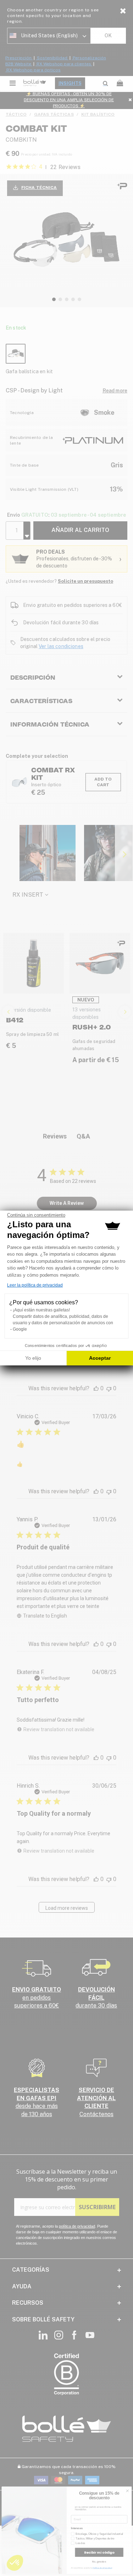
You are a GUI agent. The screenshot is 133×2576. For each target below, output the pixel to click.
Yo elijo (33, 1358)
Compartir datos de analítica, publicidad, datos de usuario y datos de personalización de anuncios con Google (63, 1323)
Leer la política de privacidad (35, 1285)
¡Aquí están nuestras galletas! (41, 1310)
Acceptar (100, 1358)
